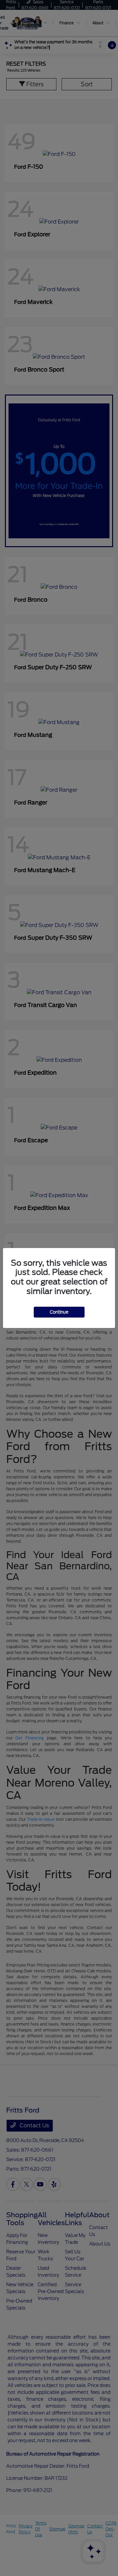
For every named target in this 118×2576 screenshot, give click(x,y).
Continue (59, 1312)
